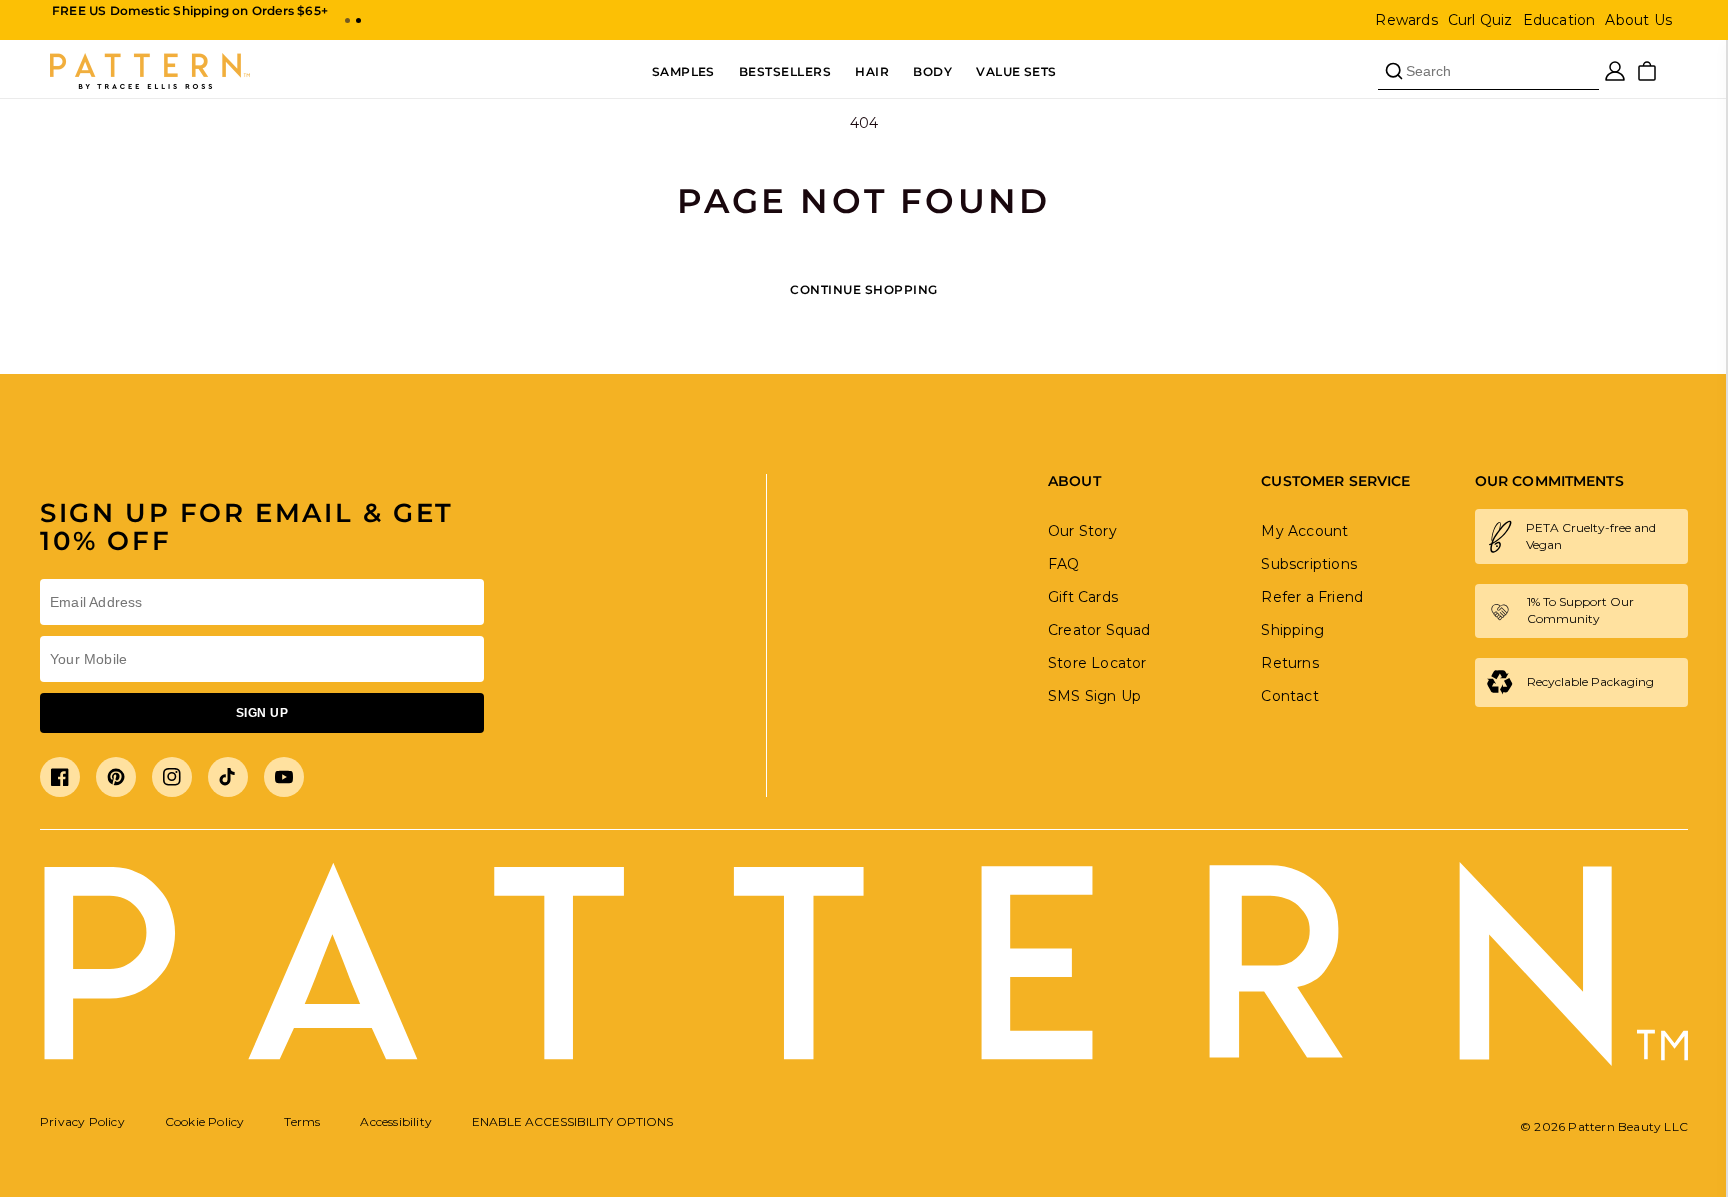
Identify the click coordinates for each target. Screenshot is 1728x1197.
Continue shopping (863, 289)
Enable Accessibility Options (572, 1121)
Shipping (1292, 630)
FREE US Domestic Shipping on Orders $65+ (190, 10)
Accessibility (396, 1121)
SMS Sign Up (1094, 696)
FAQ (1064, 564)
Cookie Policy (205, 1121)
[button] (347, 20)
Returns (1289, 663)
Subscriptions (1309, 564)
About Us (1638, 20)
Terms (302, 1121)
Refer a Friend (1312, 597)
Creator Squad (1099, 630)
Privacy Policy (82, 1121)
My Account (1304, 531)
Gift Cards (1083, 597)
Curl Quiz (1480, 20)
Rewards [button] (1406, 20)
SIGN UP (262, 713)
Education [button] (1559, 20)
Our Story (1082, 531)
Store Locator (1097, 663)
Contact (1289, 696)
